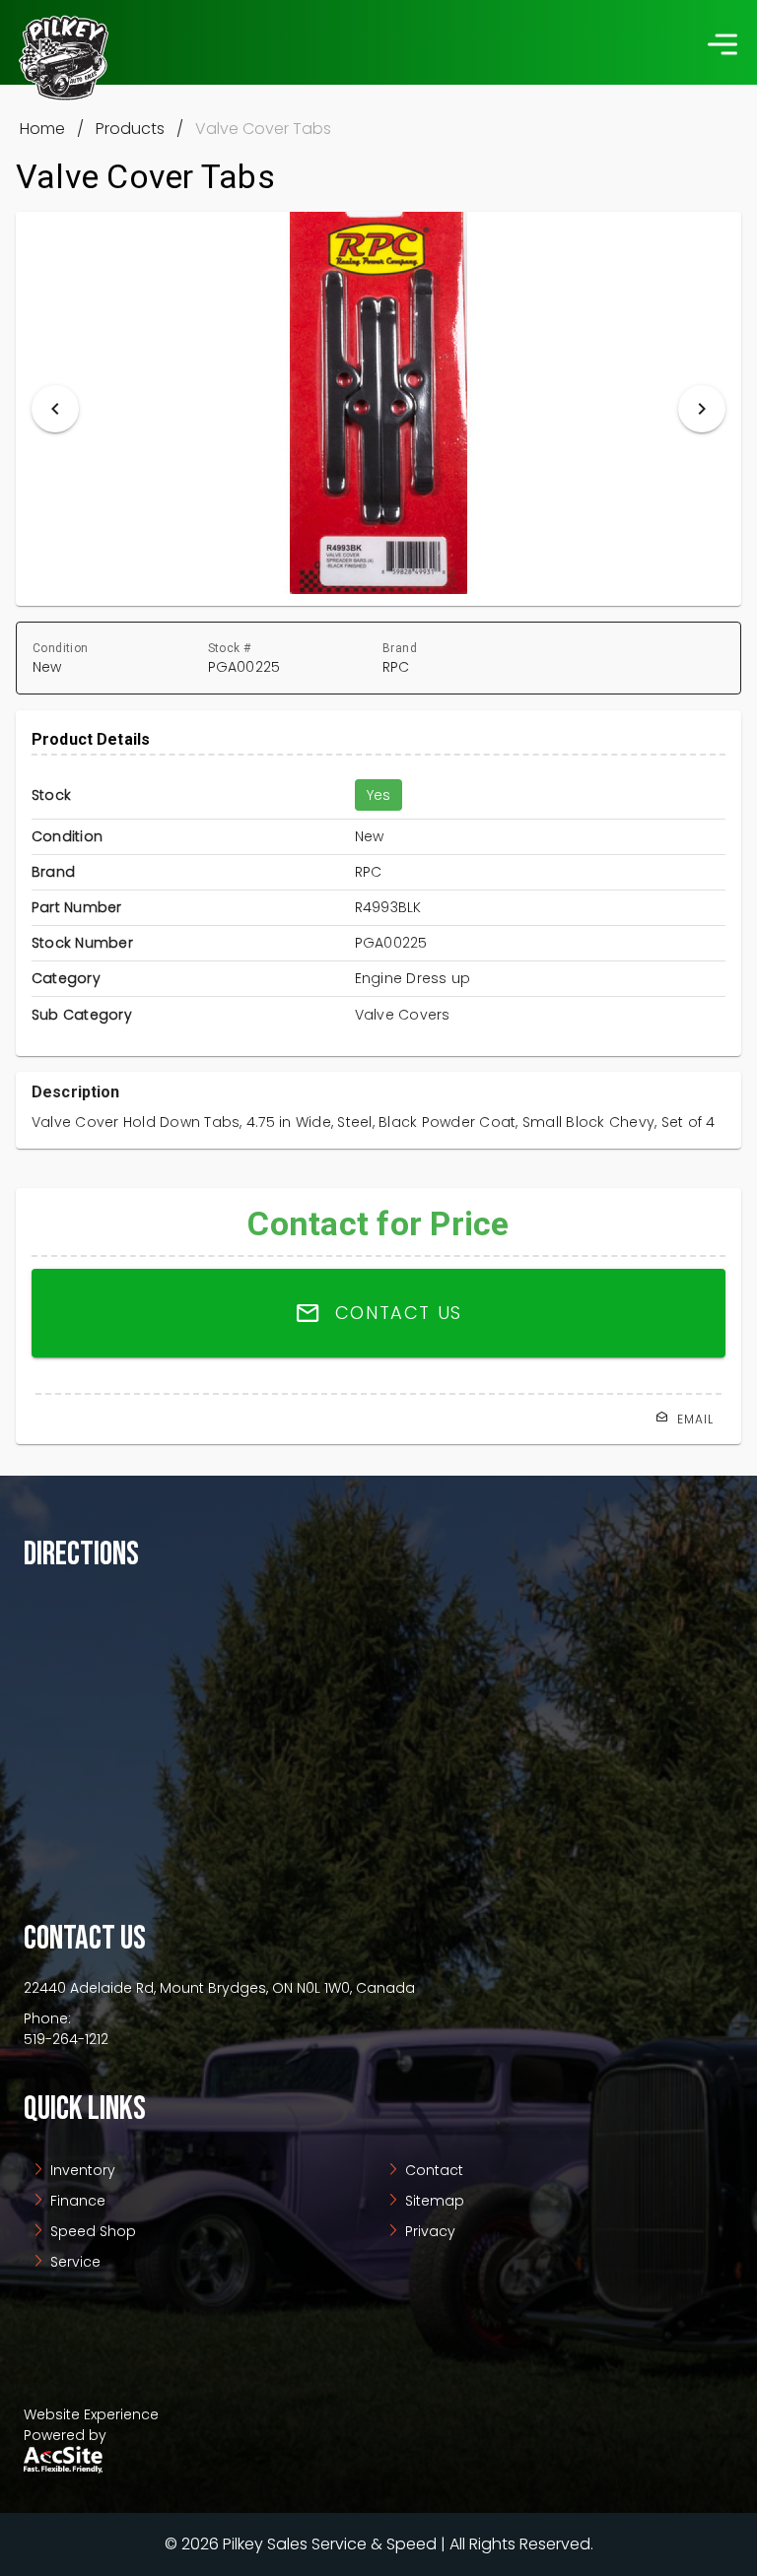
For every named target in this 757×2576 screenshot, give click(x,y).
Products (130, 129)
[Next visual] (702, 409)
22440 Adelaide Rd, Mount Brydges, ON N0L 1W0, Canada (219, 1988)
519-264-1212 (66, 2039)
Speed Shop (91, 2231)
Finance (76, 2201)
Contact (432, 2170)
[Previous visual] (55, 409)
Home (42, 129)
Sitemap (433, 2201)
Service (73, 2262)
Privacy (428, 2231)
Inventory (81, 2170)
